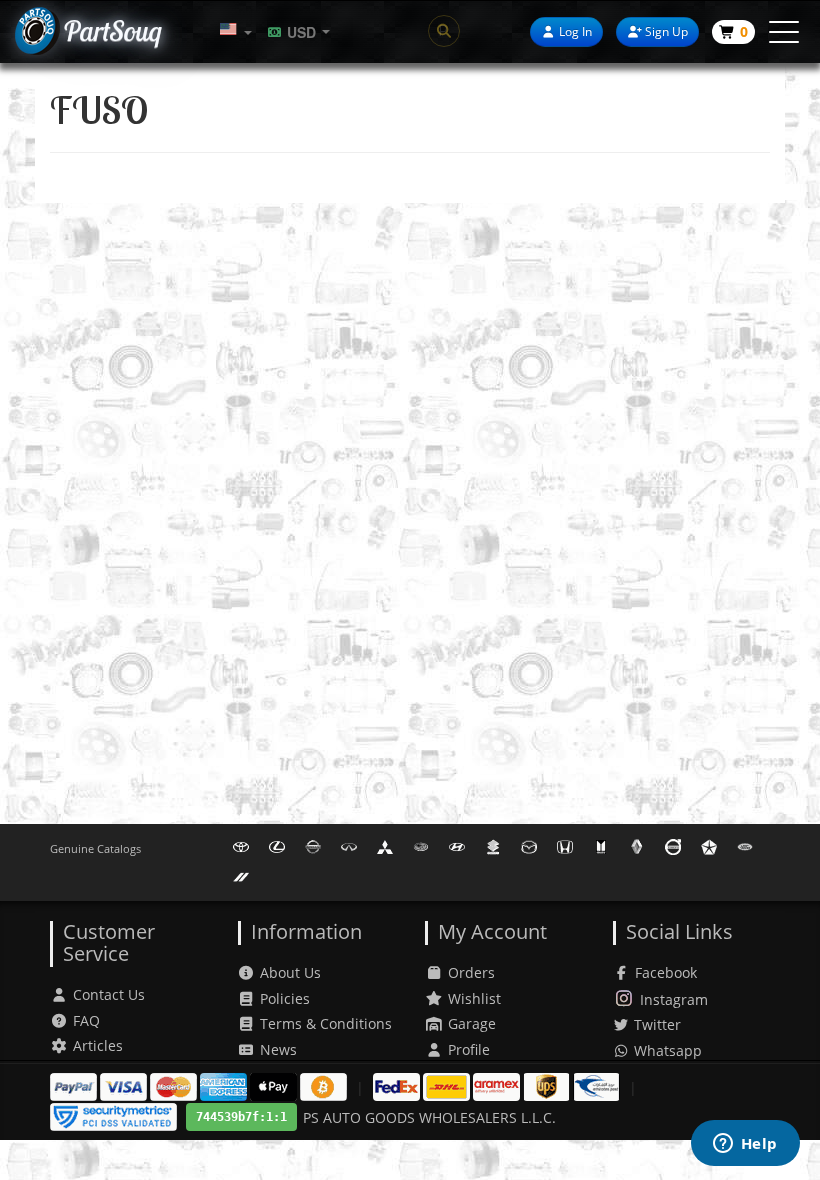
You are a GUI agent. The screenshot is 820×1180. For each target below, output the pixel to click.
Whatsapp (666, 1050)
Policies (285, 998)
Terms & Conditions (326, 1023)
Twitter (655, 1024)
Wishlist (474, 998)
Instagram (674, 999)
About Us (290, 972)
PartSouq (112, 30)
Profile (469, 1049)
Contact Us (109, 994)
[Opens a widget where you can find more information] (745, 1145)
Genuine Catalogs (95, 848)
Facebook (666, 972)
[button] (236, 31)
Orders (471, 972)
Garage (472, 1023)
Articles (98, 1045)
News (278, 1049)
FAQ (86, 1020)
